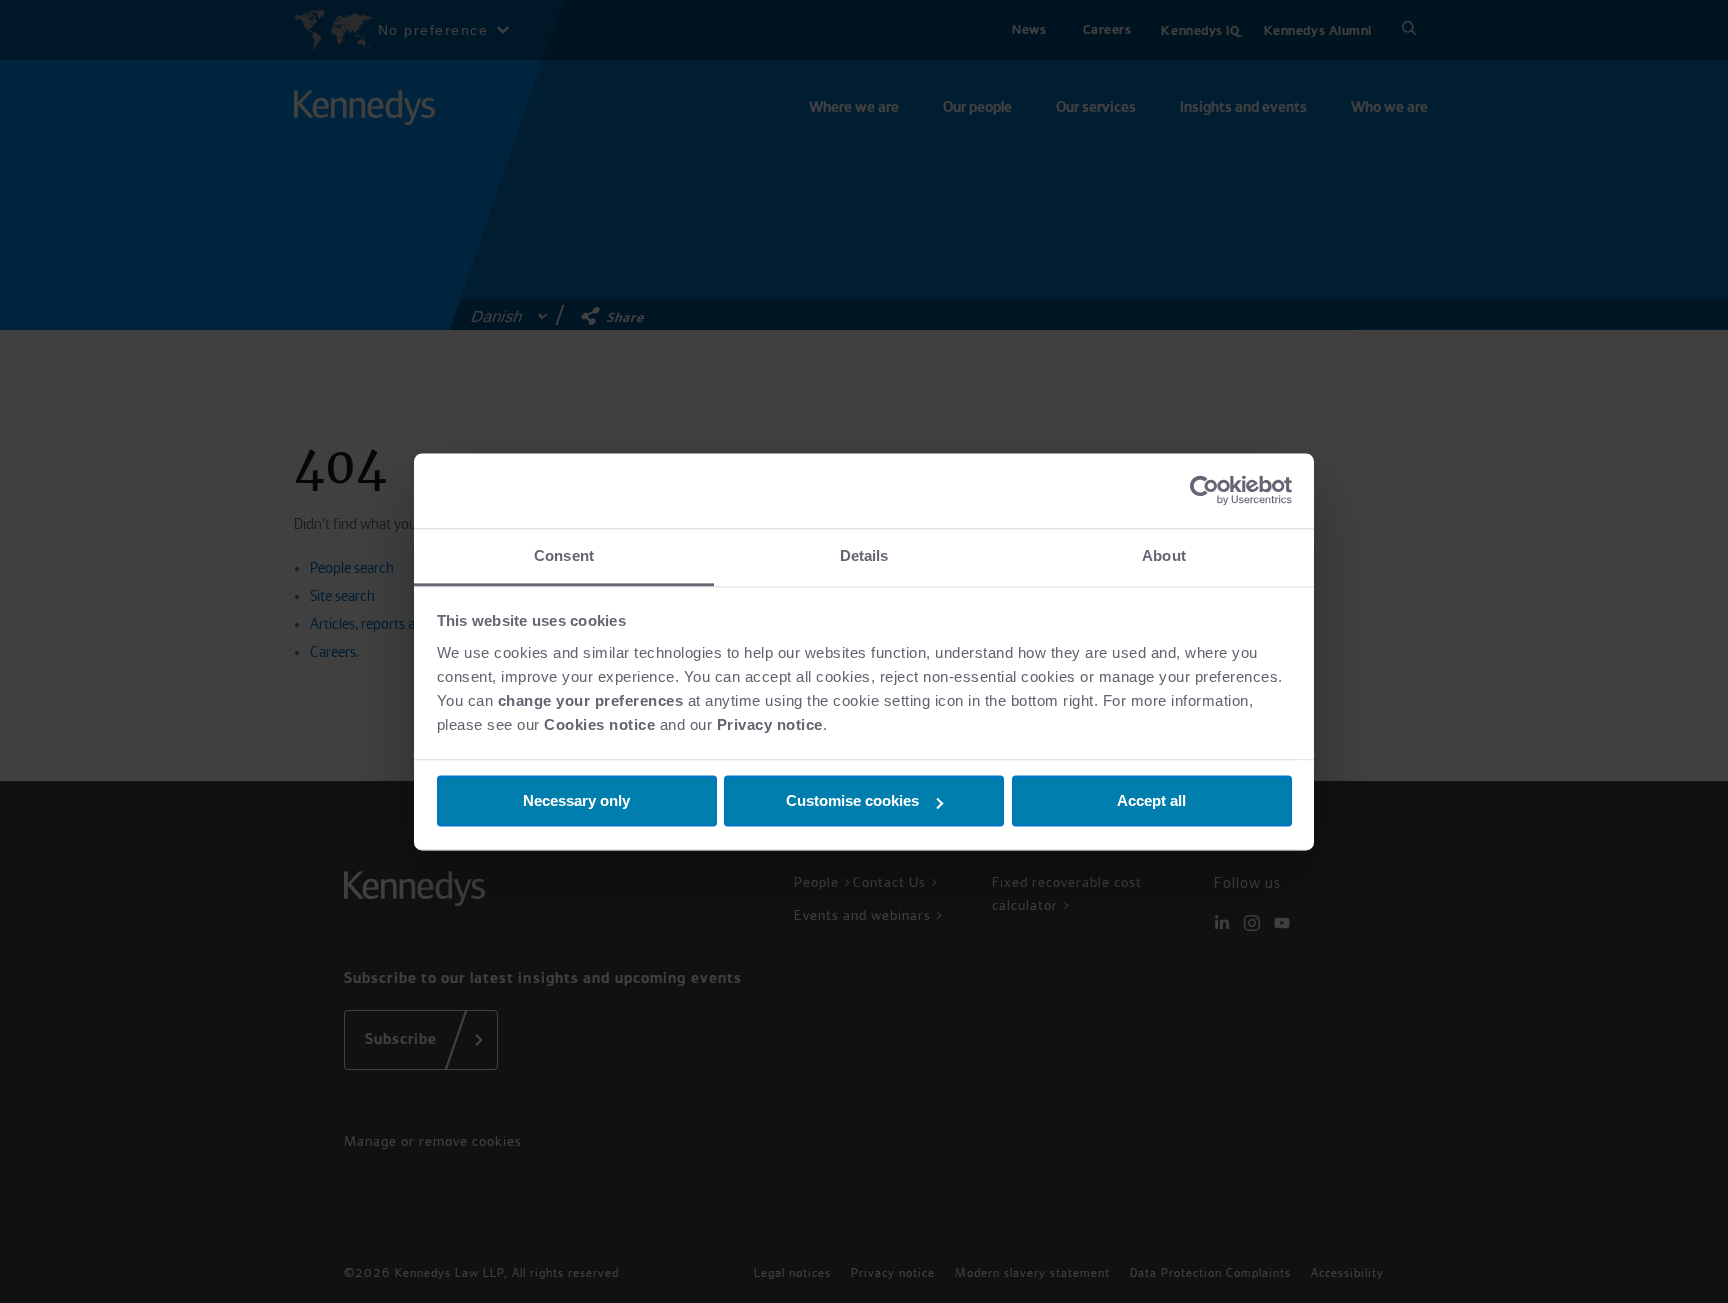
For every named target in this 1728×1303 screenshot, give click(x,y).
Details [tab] (864, 555)
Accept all (1151, 800)
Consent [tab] (564, 555)
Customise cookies (852, 800)
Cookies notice (599, 724)
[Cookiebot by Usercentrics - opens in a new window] (1204, 490)
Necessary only (576, 800)
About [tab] (1164, 555)
